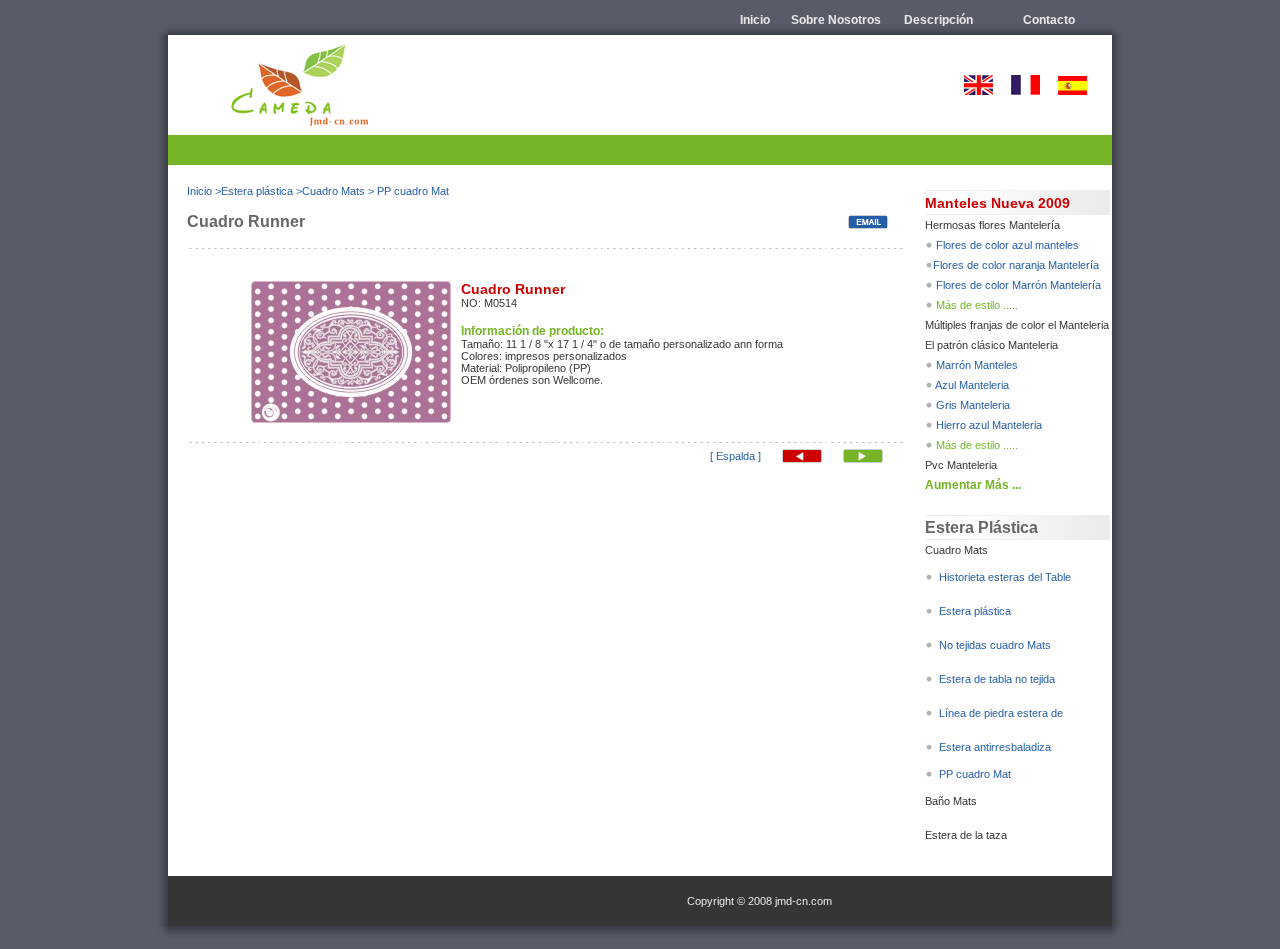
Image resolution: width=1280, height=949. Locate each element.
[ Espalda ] (735, 456)
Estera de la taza (966, 835)
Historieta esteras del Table (1005, 577)
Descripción (938, 20)
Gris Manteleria (973, 405)
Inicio (755, 20)
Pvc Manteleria (961, 465)
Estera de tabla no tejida (997, 679)
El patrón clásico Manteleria (991, 345)
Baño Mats (951, 801)
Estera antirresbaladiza (995, 747)
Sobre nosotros (836, 20)
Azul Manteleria (972, 385)
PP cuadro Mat (413, 191)
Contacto (1049, 20)
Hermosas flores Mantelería (992, 225)
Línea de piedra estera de (1001, 713)
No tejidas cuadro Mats (993, 645)
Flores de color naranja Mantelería (1016, 265)
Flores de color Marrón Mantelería (1018, 285)
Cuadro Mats (333, 191)
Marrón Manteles (977, 365)
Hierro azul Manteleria (989, 425)
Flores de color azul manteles (1007, 245)
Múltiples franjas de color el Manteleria (1017, 325)
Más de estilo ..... (977, 305)
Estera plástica (257, 191)
